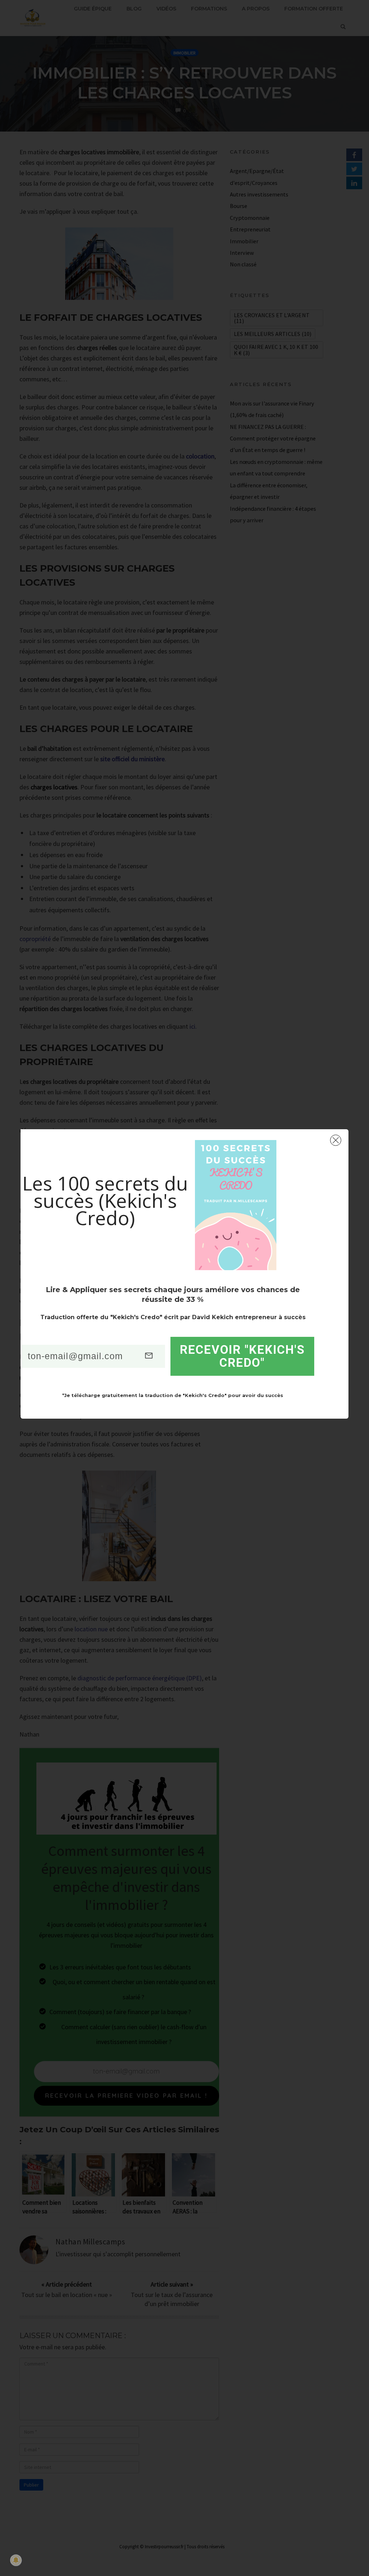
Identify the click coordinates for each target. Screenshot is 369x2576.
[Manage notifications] (16, 2560)
